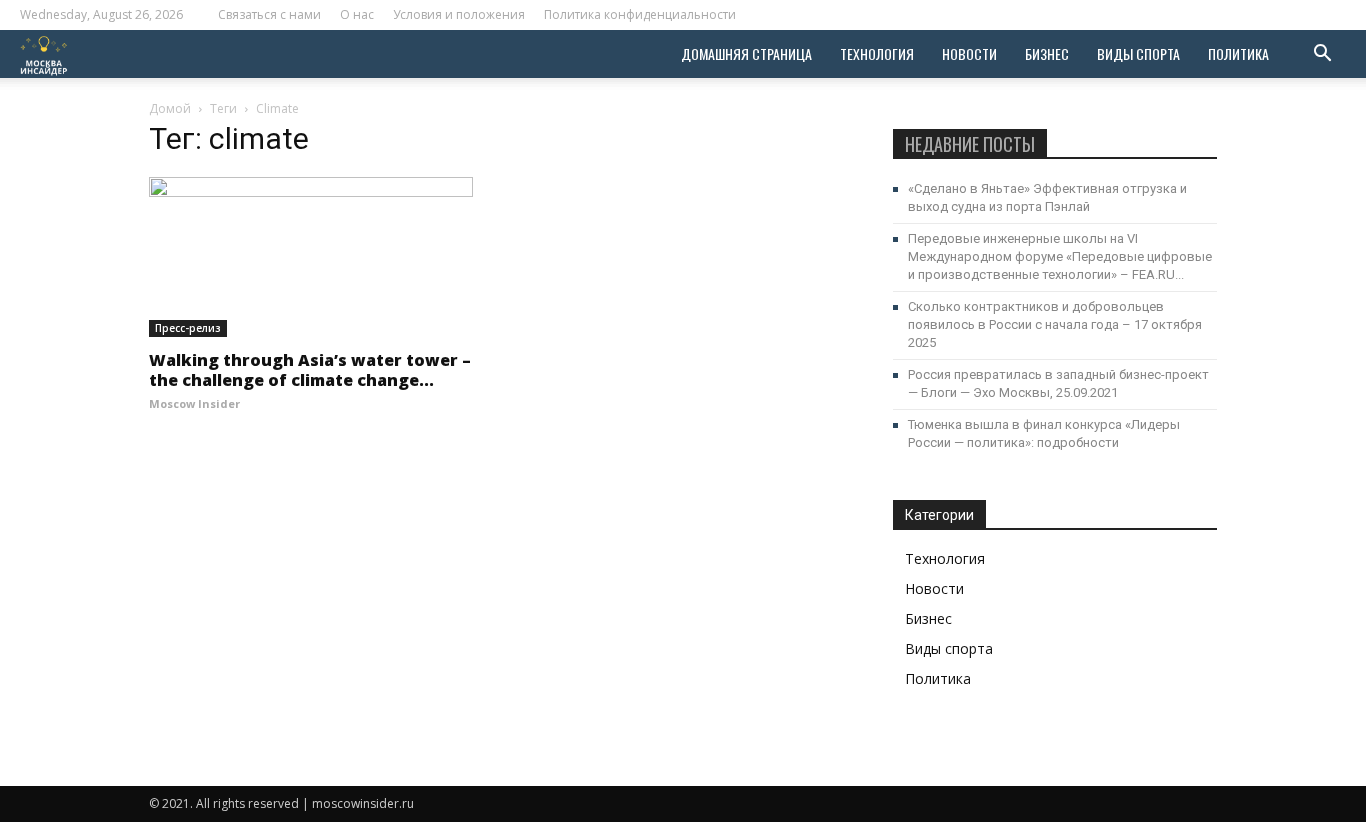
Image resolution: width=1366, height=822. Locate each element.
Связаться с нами (269, 14)
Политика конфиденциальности (640, 14)
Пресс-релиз (188, 328)
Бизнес (1047, 53)
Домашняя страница (746, 53)
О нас (357, 14)
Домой (170, 108)
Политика (1238, 53)
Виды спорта (1138, 53)
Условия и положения (459, 14)
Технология (877, 53)
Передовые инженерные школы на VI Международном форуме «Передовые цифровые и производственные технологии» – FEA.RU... (1060, 256)
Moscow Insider (194, 403)
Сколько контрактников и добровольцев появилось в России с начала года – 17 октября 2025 (1055, 324)
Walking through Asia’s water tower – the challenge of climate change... (310, 370)
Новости (969, 53)
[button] (1322, 55)
